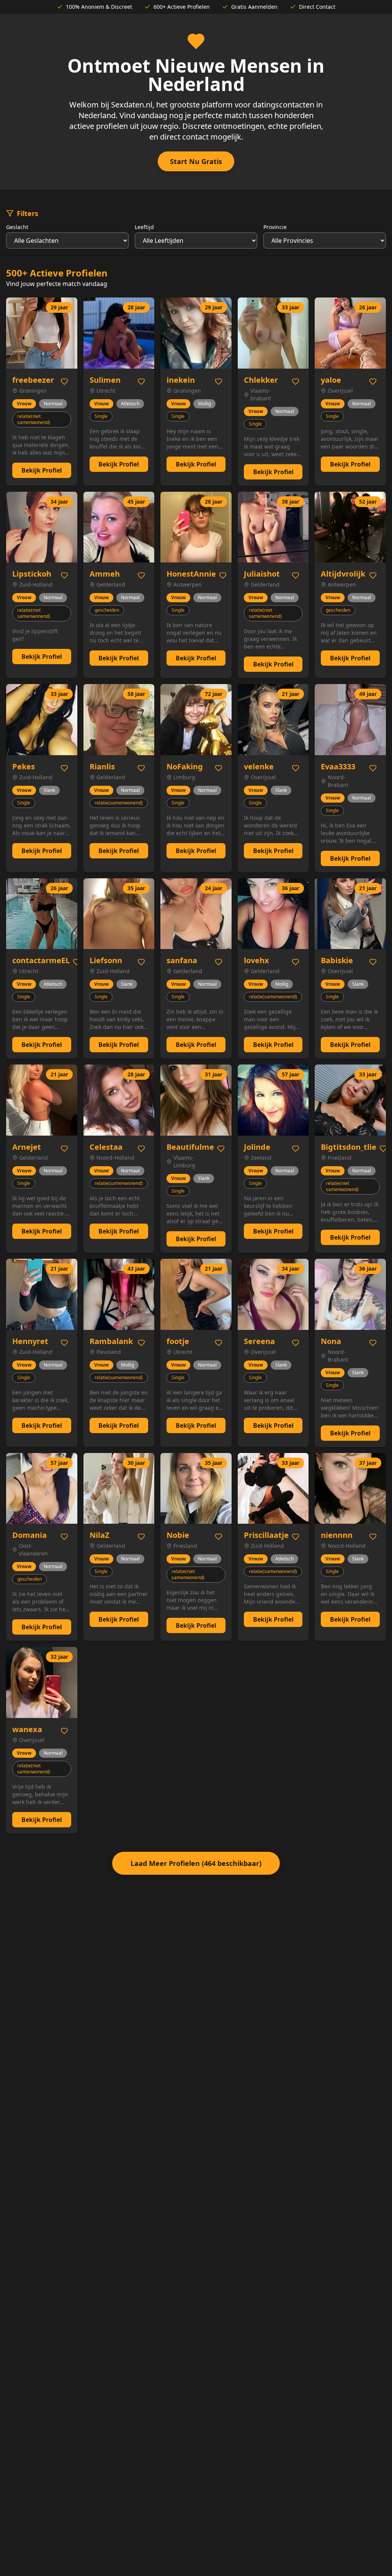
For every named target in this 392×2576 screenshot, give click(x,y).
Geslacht (17, 227)
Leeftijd (144, 227)
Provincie (275, 227)
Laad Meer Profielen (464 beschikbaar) (196, 1863)
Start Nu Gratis (196, 161)
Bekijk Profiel (42, 470)
